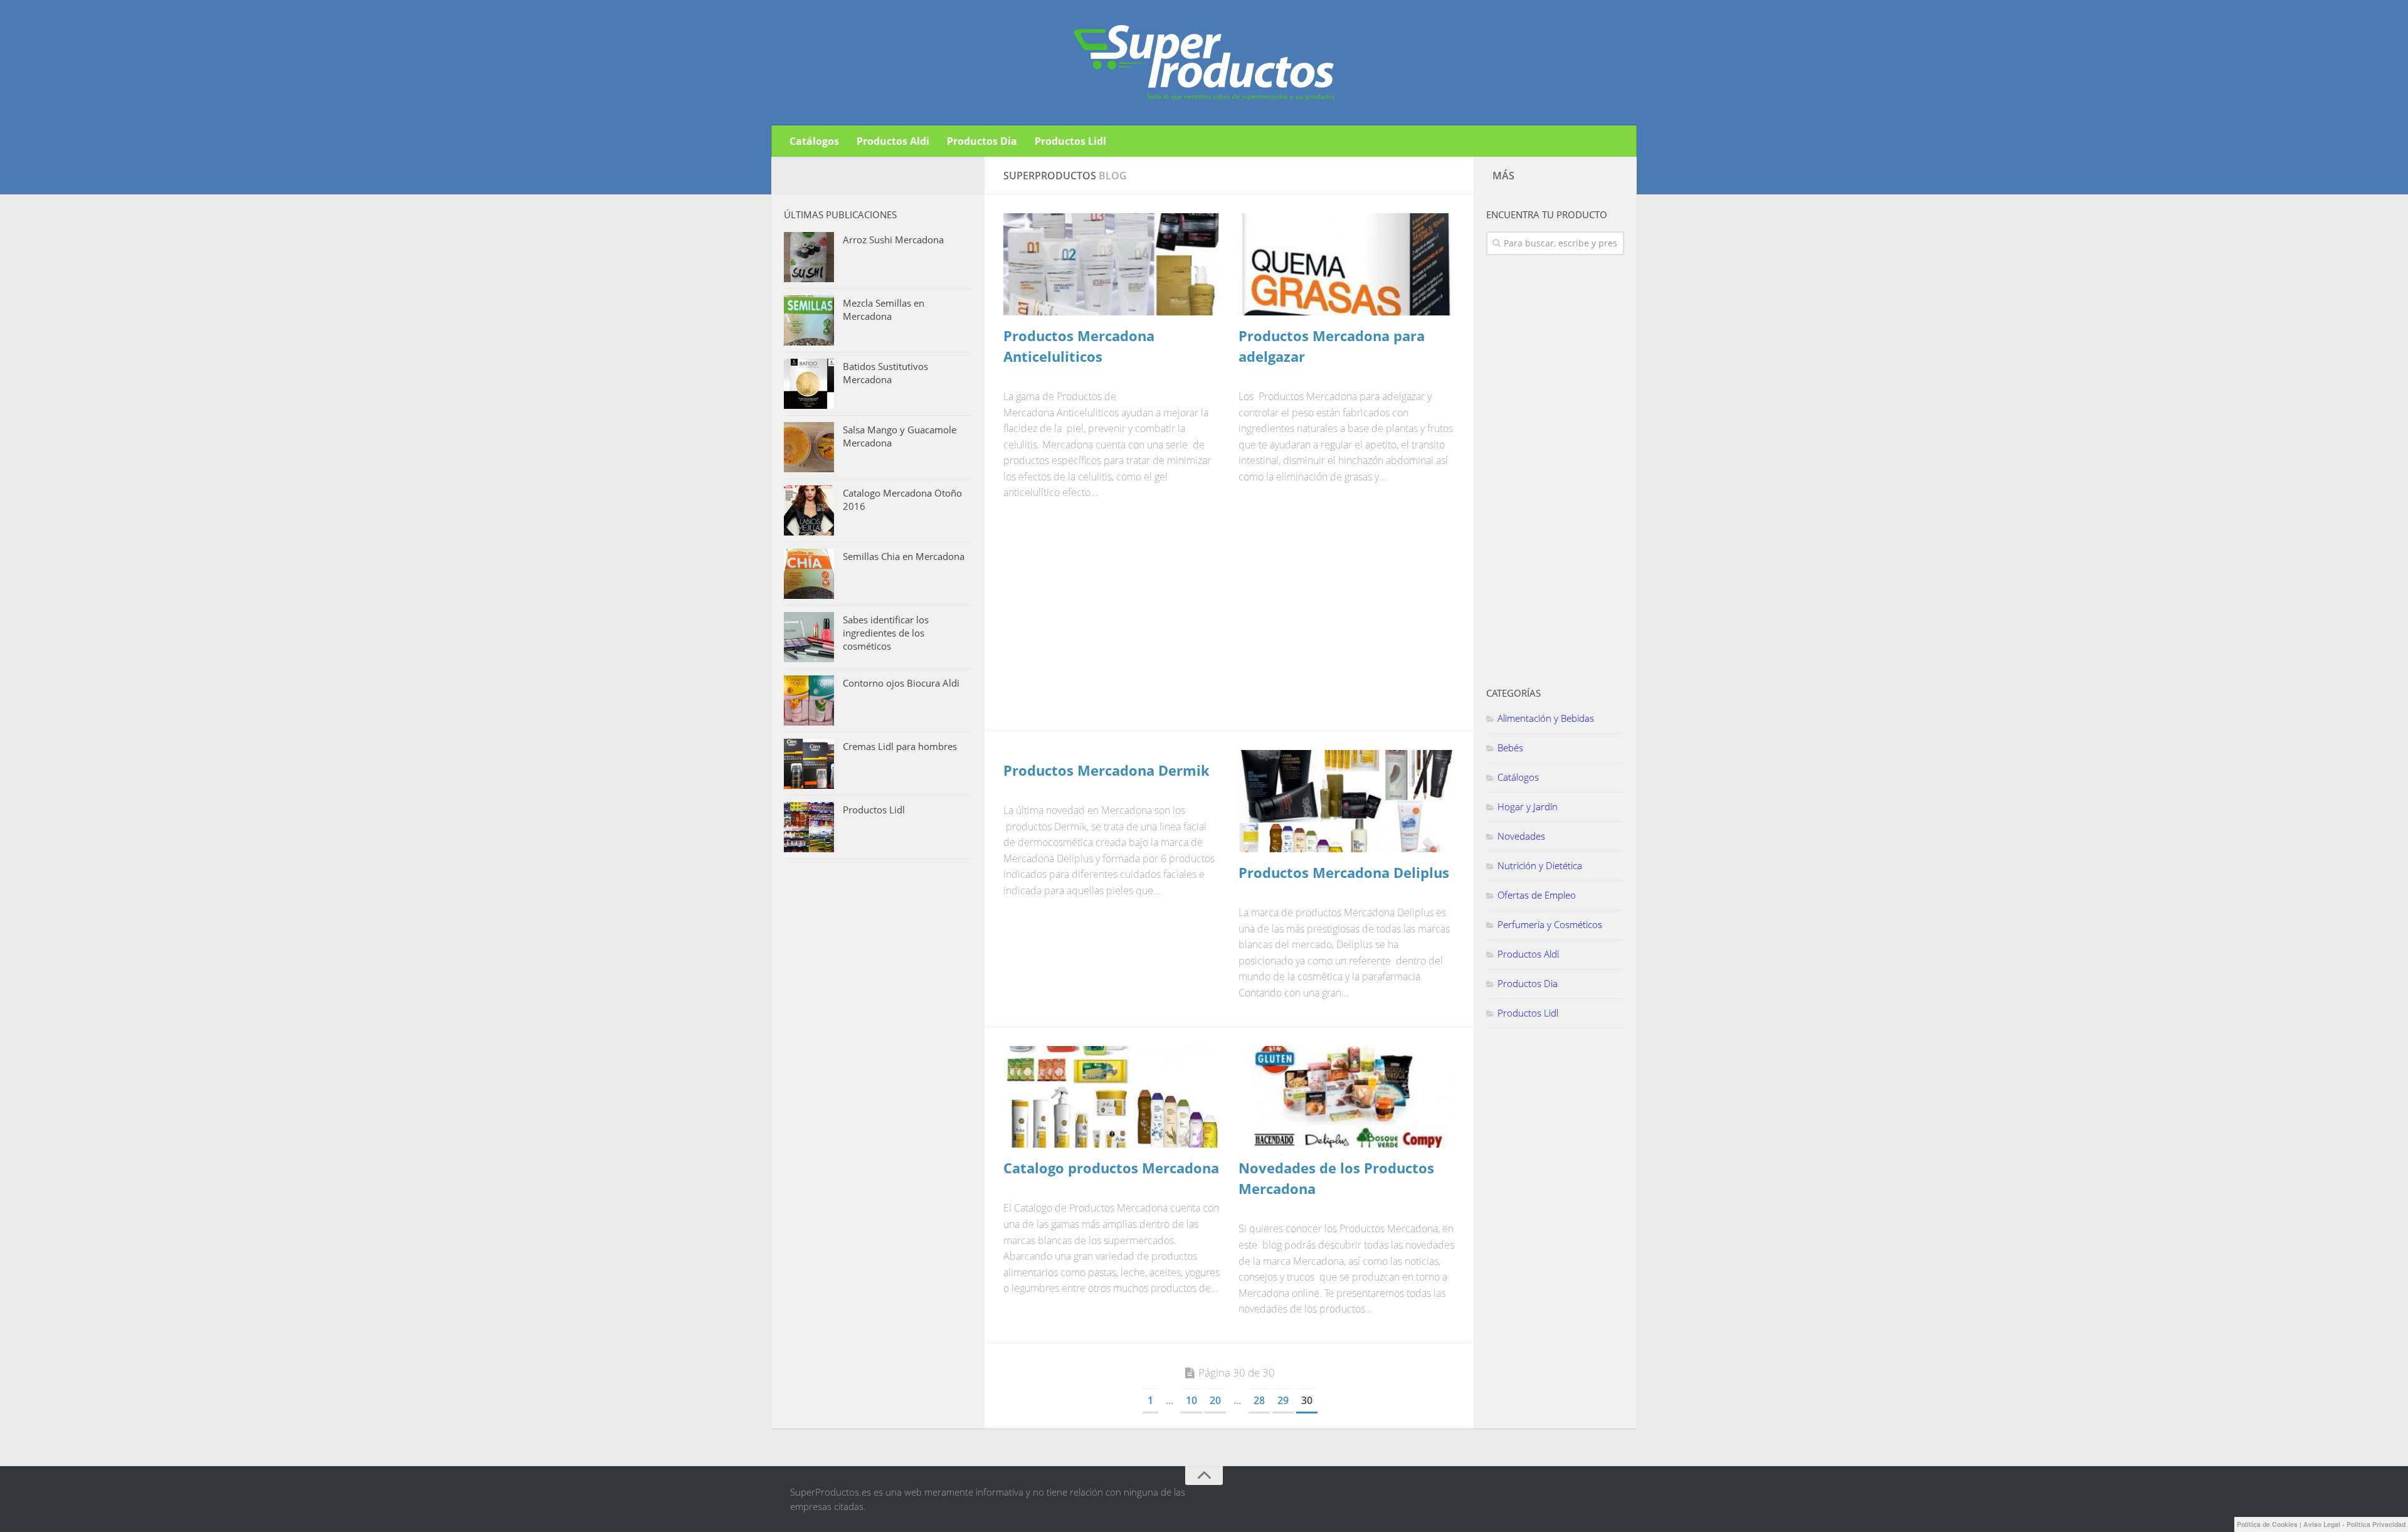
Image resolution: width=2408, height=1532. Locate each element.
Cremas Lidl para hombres (900, 746)
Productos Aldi (893, 141)
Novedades (1521, 836)
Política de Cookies (2267, 1524)
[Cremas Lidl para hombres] (809, 764)
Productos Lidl (1070, 141)
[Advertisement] (1097, 623)
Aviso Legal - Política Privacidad (2354, 1524)
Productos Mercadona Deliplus (1344, 872)
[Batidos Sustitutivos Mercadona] (809, 384)
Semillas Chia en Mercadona (904, 556)
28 (1259, 1400)
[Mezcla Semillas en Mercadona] (809, 320)
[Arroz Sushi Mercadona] (809, 257)
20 (1215, 1400)
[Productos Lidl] (809, 827)
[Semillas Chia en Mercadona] (809, 574)
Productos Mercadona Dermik (1106, 770)
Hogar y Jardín (1528, 806)
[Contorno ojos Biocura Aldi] (809, 700)
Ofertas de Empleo (1537, 895)
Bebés (1510, 748)
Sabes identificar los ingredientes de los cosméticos (886, 633)
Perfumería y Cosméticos (1550, 924)
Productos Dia (982, 141)
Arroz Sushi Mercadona (893, 240)
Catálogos (814, 141)
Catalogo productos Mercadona (1111, 1168)
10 (1191, 1400)
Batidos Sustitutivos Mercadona (885, 373)
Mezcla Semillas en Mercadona (884, 309)
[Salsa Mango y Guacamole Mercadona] (809, 447)
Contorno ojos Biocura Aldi (901, 683)
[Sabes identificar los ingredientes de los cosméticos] (809, 637)
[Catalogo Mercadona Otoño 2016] (809, 510)
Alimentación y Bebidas (1546, 718)
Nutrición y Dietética (1540, 865)
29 (1283, 1400)
